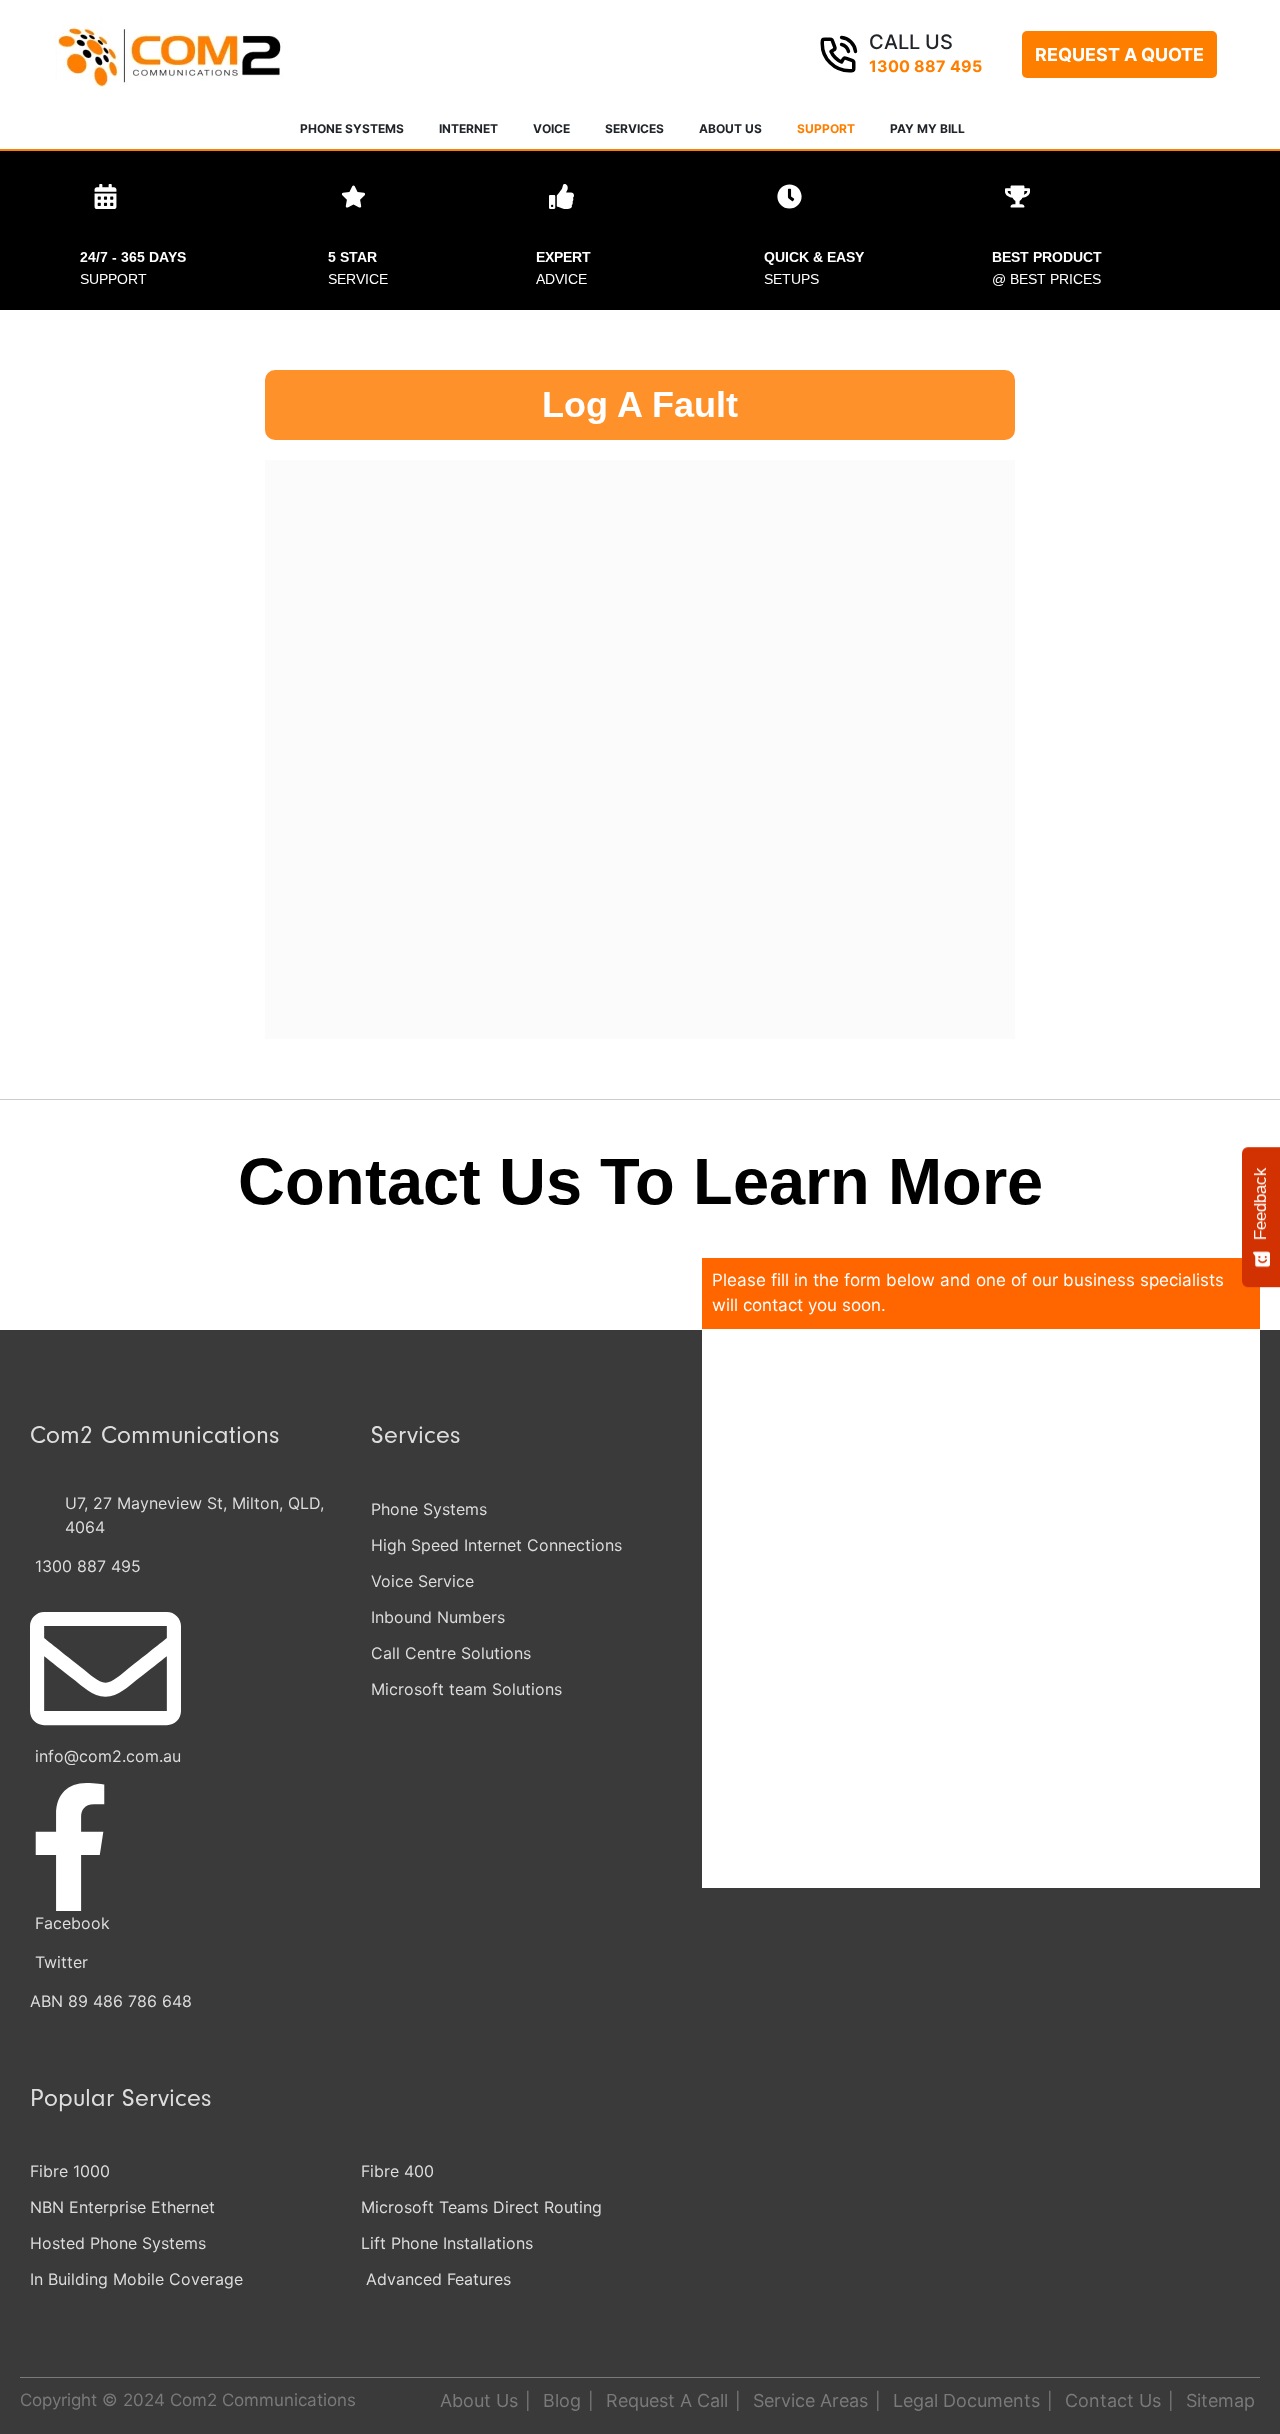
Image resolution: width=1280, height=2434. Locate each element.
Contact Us (1113, 2400)
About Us (730, 128)
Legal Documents (966, 2400)
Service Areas (810, 2400)
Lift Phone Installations (447, 2243)
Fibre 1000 (70, 2171)
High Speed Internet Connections (496, 1545)
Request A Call (667, 2400)
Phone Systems (352, 128)
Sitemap (1220, 2400)
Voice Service (422, 1581)
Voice (551, 128)
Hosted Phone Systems (118, 2243)
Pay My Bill (927, 128)
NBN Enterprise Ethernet (122, 2207)
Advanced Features (438, 2279)
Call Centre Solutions (451, 1653)
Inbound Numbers (438, 1617)
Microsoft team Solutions (466, 1689)
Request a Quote (1119, 54)
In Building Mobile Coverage (136, 2279)
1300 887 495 (925, 66)
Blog (562, 2400)
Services (634, 128)
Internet (468, 128)
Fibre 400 (397, 2171)
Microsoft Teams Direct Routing (481, 2207)
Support (826, 128)
